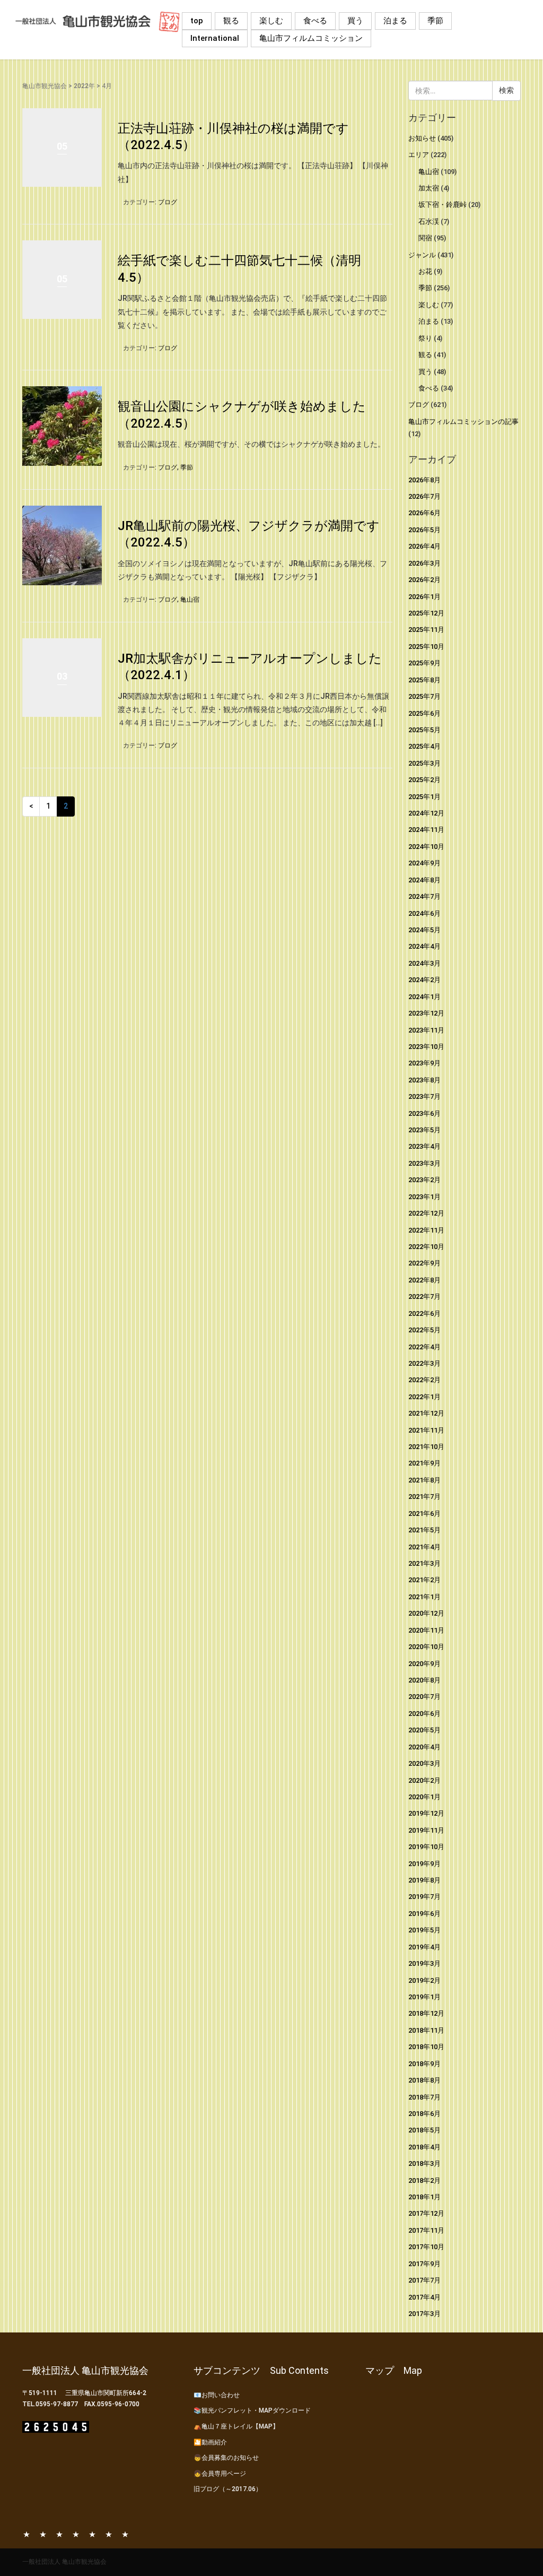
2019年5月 (424, 1930)
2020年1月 (424, 1797)
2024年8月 (424, 880)
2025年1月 (424, 797)
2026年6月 (424, 513)
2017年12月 (426, 2213)
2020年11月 (426, 1630)
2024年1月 (424, 997)
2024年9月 (424, 863)
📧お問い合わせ (217, 2395)
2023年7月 (424, 1096)
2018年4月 (424, 2147)
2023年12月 (426, 1013)
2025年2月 (424, 780)
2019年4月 (424, 1947)
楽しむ (271, 21)
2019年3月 (424, 1963)
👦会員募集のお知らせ (226, 2458)
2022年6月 (424, 1313)
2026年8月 (424, 480)
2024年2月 (424, 980)
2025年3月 (424, 763)
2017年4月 (424, 2297)
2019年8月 (424, 1880)
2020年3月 (424, 1763)
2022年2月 (424, 1380)
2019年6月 (424, 1914)
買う (355, 21)
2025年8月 (424, 680)
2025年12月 (426, 613)
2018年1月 (424, 2197)
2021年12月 (426, 1413)
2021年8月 (424, 1480)
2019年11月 (426, 1830)
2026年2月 (424, 580)
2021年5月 (424, 1530)
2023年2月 (424, 1180)
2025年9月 (424, 663)
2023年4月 (424, 1146)
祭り (425, 338)
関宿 (425, 238)
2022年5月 (424, 1330)
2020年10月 (426, 1647)
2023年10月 (426, 1047)
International (215, 38)
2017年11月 (426, 2230)
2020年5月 (424, 1730)
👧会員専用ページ (220, 2474)
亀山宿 (190, 600)
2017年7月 (424, 2280)
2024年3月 (424, 963)
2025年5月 (424, 730)
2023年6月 (424, 1113)
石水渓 (429, 222)
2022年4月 (424, 1347)
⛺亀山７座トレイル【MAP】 (236, 2426)
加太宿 (429, 188)
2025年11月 (426, 630)
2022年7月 (424, 1296)
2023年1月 (424, 1197)
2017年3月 (424, 2314)
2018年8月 (424, 2080)
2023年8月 (424, 1080)
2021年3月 (424, 1563)
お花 (425, 271)
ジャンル (422, 255)
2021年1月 (424, 1597)
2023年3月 (424, 1163)
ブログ (168, 202)
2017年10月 (426, 2247)
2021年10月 (426, 1447)
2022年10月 (426, 1247)
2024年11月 (426, 830)
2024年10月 (426, 847)
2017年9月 (424, 2264)
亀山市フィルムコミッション (311, 38)
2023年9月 (424, 1063)
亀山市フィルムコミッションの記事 (463, 422)
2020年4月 (424, 1747)
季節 (435, 21)
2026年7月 (424, 496)
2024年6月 (424, 913)
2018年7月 (424, 2097)
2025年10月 (426, 647)
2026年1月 (424, 597)
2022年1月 (424, 1397)
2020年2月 (424, 1780)
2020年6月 (424, 1714)
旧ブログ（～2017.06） (228, 2489)
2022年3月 (424, 1363)
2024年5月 (424, 930)
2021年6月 (424, 1513)
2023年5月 (424, 1130)
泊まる (395, 21)
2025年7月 (424, 696)
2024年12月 (426, 813)
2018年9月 (424, 2064)
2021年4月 (424, 1547)
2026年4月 (424, 546)
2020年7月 (424, 1697)
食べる (315, 21)
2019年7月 (424, 1897)
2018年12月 (426, 2013)
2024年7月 (424, 896)
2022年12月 (426, 1213)
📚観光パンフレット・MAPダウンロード (252, 2410)
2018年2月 (424, 2180)
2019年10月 (426, 1847)
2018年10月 (426, 2047)
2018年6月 (424, 2114)
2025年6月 (424, 713)
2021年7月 (424, 1497)
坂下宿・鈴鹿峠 (443, 205)
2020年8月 (424, 1680)
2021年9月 (424, 1463)
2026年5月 (424, 530)
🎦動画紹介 (210, 2442)
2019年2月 (424, 1980)
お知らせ (422, 138)
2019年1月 (424, 1997)
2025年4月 (424, 746)
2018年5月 (424, 2130)
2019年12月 (426, 1813)
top (197, 21)
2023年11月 (426, 1030)
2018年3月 (424, 2163)
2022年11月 (426, 1230)
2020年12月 (426, 1613)
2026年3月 (424, 563)
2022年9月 (424, 1263)
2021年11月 (426, 1430)
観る (231, 21)
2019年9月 (424, 1864)
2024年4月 (424, 946)
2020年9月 (424, 1664)
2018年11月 (426, 2030)
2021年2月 (424, 1580)
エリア (419, 155)
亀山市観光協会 (45, 86)
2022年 (84, 86)
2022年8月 (424, 1280)
